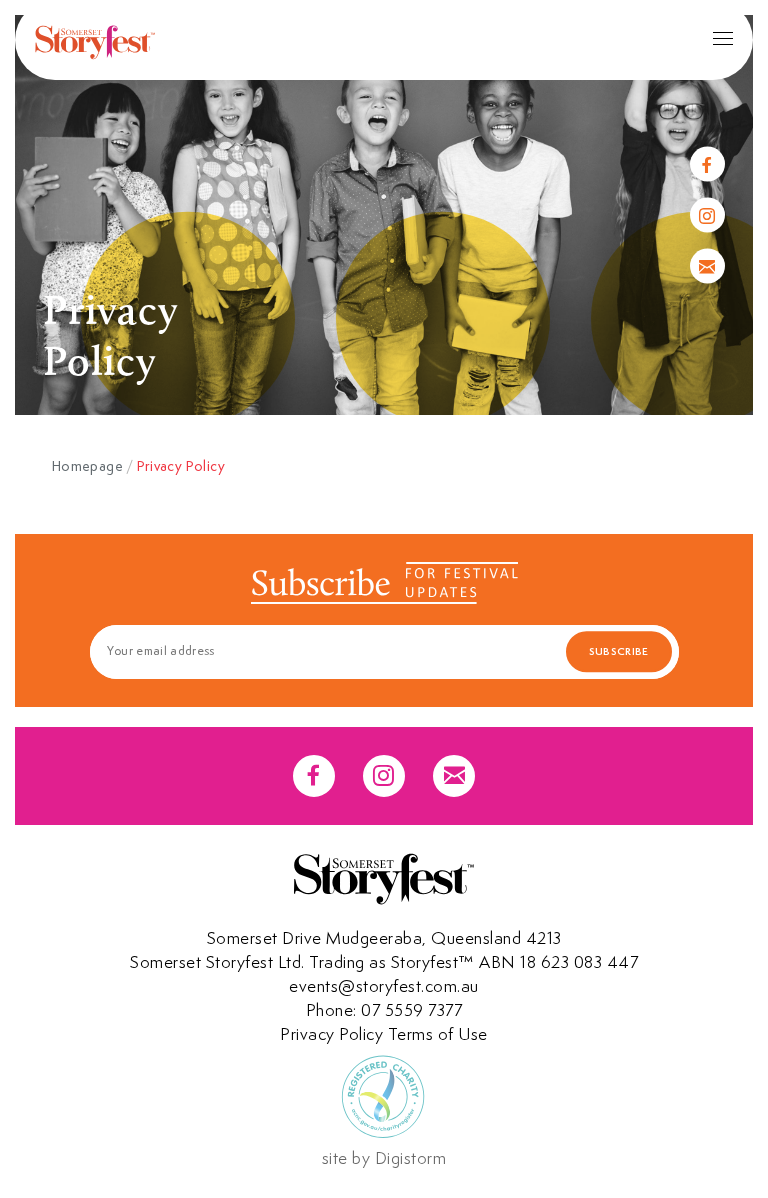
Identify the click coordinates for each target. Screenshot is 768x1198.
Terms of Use (438, 1034)
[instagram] (707, 215)
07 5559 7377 (411, 1010)
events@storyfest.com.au (384, 986)
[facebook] (707, 164)
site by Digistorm (384, 1158)
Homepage (87, 466)
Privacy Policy (331, 1034)
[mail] (707, 266)
